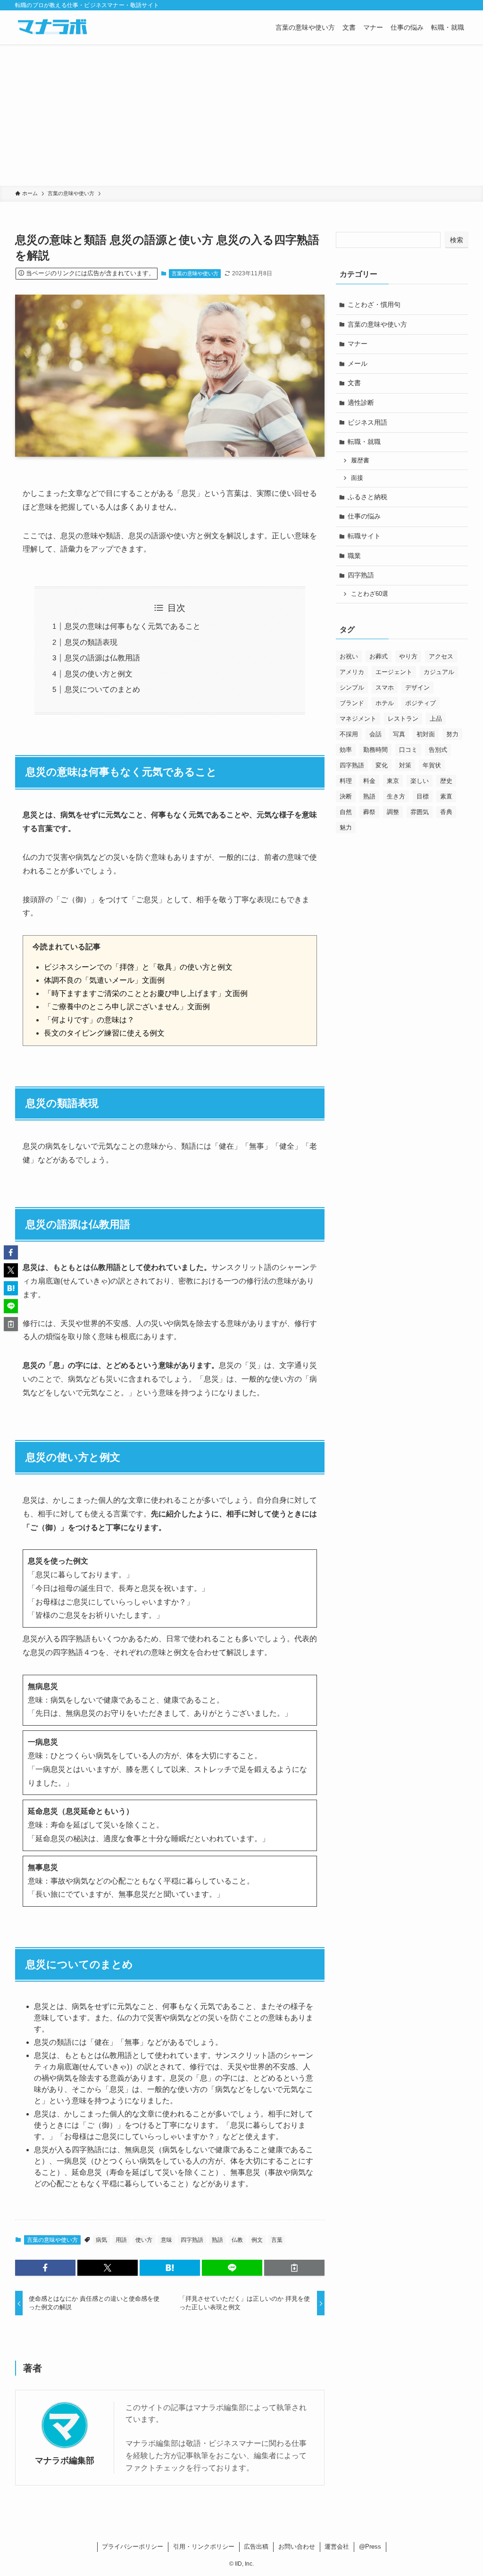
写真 (399, 734)
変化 (382, 765)
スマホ (385, 687)
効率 (346, 750)
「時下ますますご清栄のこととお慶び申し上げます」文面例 (146, 993)
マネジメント (358, 719)
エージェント (394, 672)
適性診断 (361, 403)
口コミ (408, 750)
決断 (346, 796)
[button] (45, 2268)
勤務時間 (375, 750)
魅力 (346, 827)
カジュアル (439, 672)
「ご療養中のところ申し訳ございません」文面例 (127, 1007)
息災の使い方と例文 (99, 674)
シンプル (352, 687)
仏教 (237, 2240)
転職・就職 (364, 442)
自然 (346, 812)
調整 (393, 812)
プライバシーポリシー (133, 2547)
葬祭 (369, 812)
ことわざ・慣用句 (374, 305)
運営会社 (337, 2547)
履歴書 (360, 461)
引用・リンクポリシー (204, 2547)
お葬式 (379, 656)
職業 (354, 556)
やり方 (408, 656)
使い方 (144, 2240)
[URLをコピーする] (294, 2268)
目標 (423, 796)
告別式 (438, 750)
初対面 (426, 734)
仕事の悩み (364, 516)
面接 (357, 478)
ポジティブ (421, 703)
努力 (452, 734)
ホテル (385, 703)
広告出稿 (256, 2547)
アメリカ (352, 672)
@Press (370, 2547)
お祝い (349, 656)
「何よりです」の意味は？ (89, 1020)
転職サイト (364, 536)
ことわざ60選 (370, 594)
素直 (446, 796)
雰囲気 (420, 812)
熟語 (217, 2240)
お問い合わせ (297, 2547)
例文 (257, 2240)
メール (358, 363)
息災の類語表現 (91, 642)
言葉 (277, 2240)
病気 (101, 2240)
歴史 (446, 781)
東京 (393, 781)
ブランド (352, 703)
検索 (457, 240)
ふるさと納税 (367, 497)
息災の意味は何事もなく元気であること (133, 626)
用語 (121, 2240)
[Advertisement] (241, 115)
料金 (369, 781)
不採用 (349, 734)
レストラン (403, 719)
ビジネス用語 (367, 422)
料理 (346, 781)
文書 (354, 383)
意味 (167, 2240)
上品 (436, 719)
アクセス (441, 656)
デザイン (417, 687)
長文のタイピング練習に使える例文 (104, 1033)
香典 (446, 812)
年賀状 (432, 765)
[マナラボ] (52, 27)
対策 (405, 765)
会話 (375, 734)
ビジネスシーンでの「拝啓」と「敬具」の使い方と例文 (138, 967)
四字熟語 (192, 2240)
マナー (358, 344)
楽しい (420, 781)
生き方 (396, 796)
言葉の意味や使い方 (195, 273)
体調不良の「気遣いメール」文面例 (104, 980)
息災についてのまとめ (102, 689)
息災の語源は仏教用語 (102, 658)
